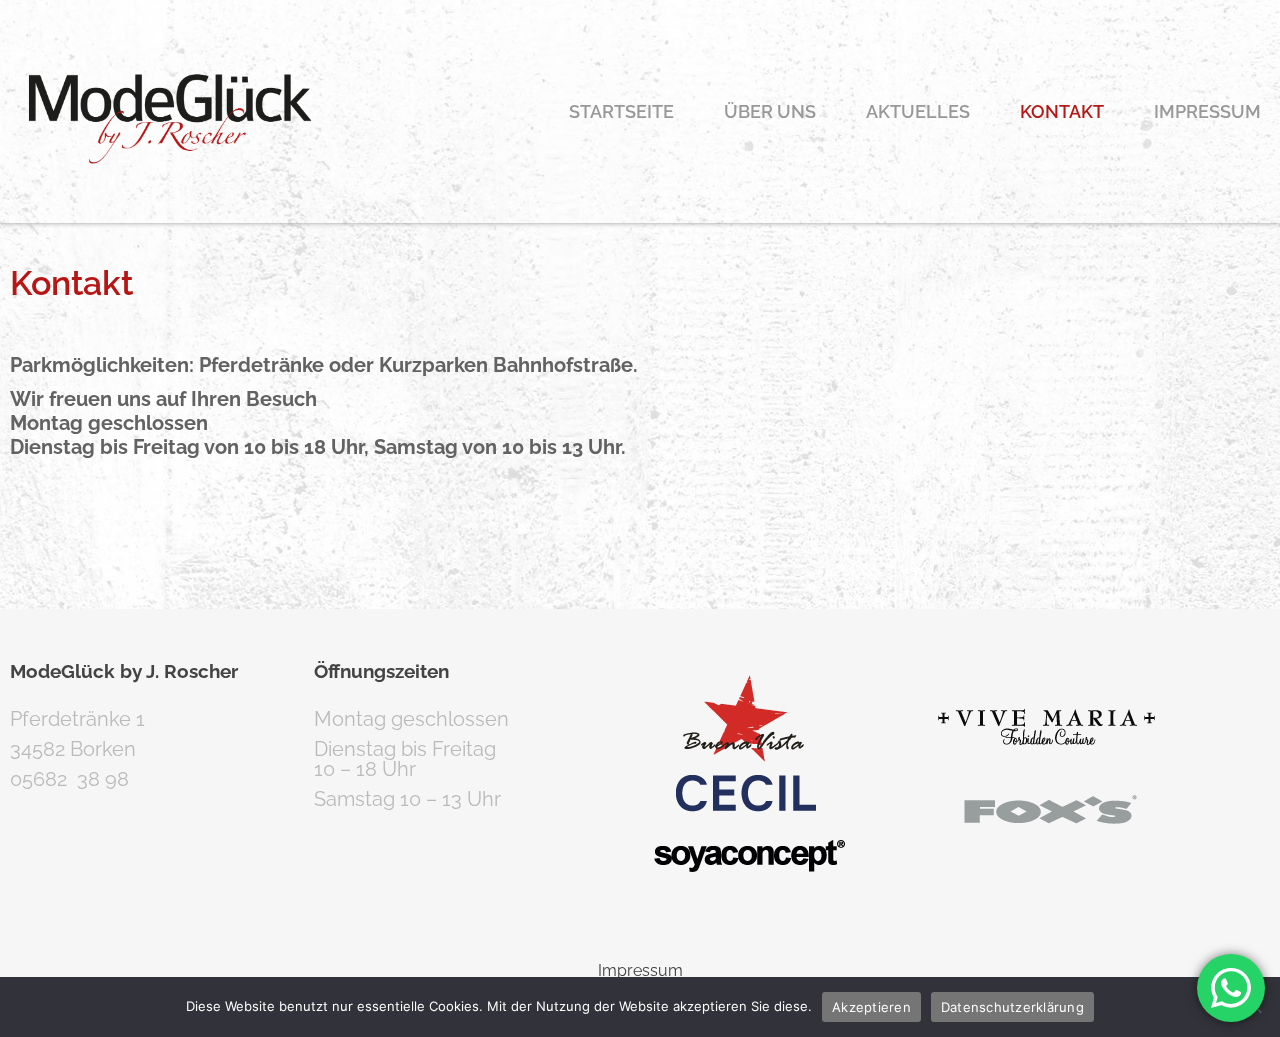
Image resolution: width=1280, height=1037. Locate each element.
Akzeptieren (871, 1007)
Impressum (1207, 111)
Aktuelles (918, 111)
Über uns (770, 111)
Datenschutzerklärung (1012, 1007)
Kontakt (1062, 111)
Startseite (621, 111)
